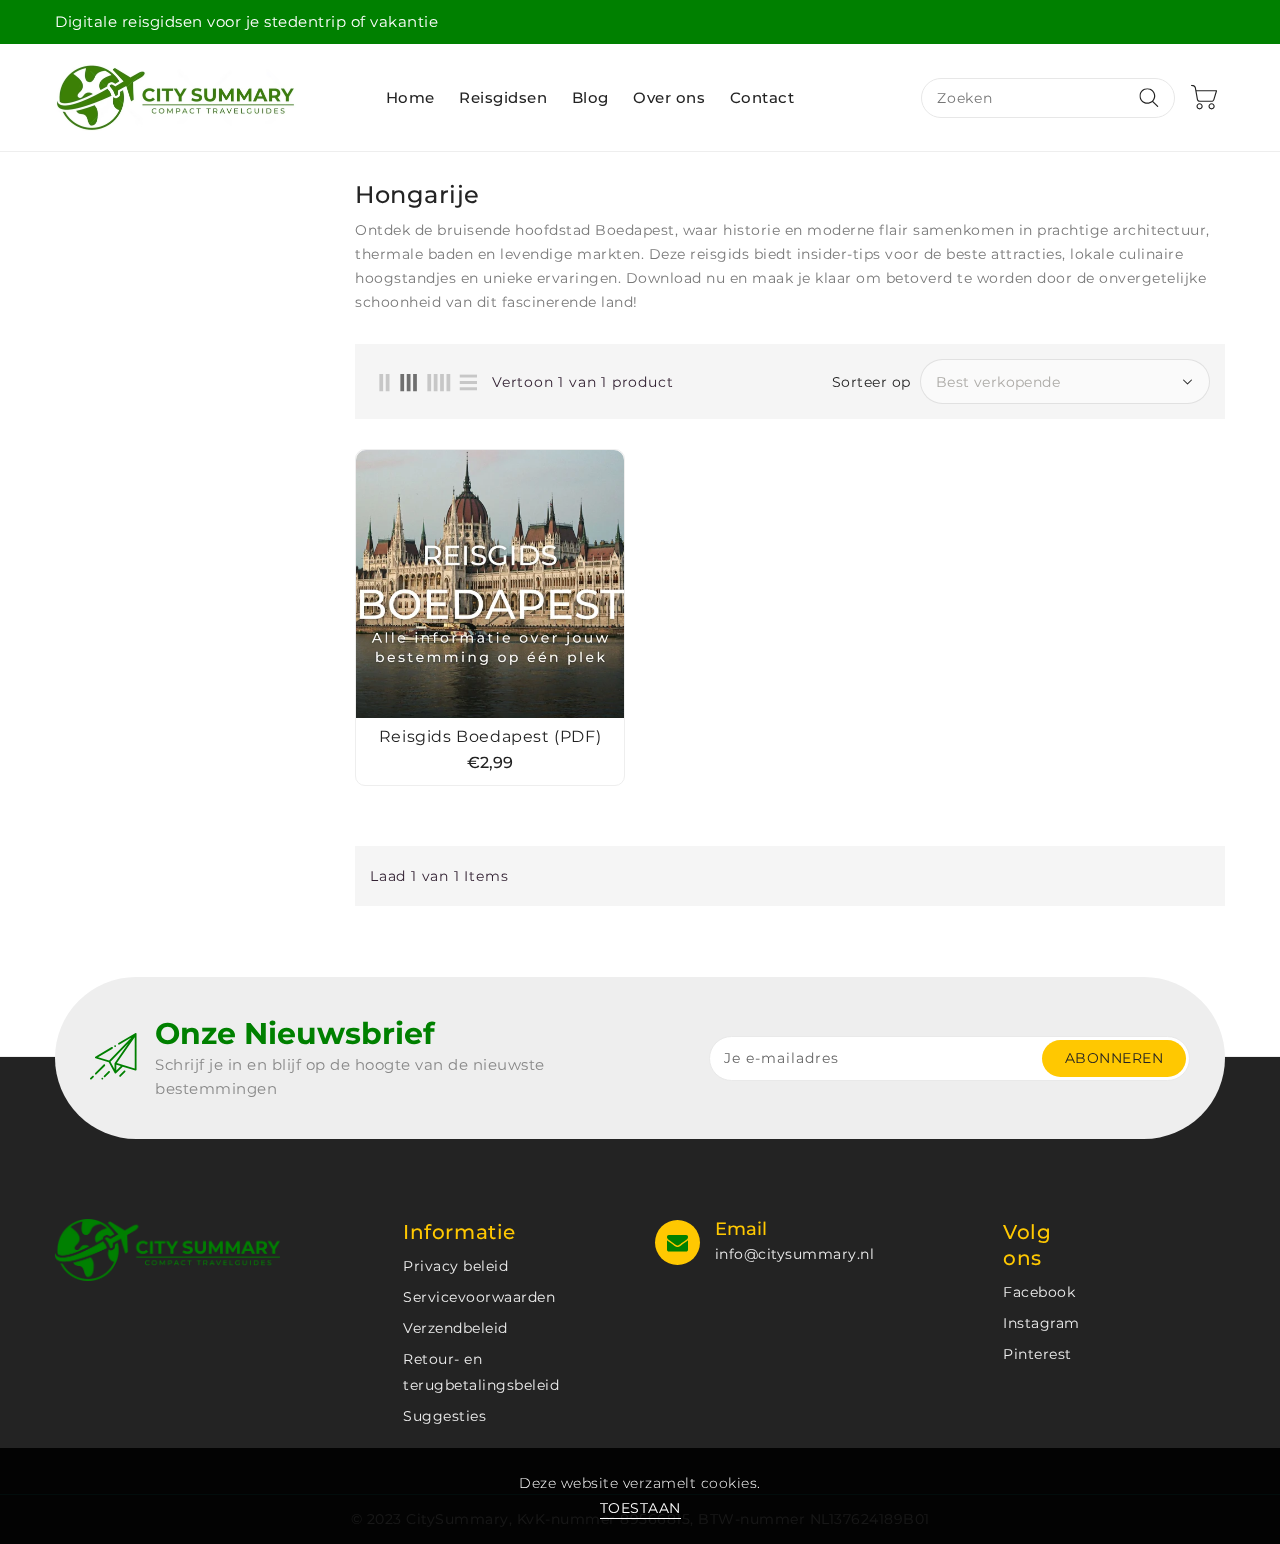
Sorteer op (871, 382)
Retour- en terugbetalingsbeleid (481, 1372)
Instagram (1041, 1323)
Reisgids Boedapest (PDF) (490, 737)
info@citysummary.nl (795, 1254)
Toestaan (640, 1508)
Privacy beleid (455, 1266)
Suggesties (444, 1416)
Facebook (1039, 1292)
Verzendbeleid (455, 1328)
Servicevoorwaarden (479, 1297)
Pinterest (1037, 1354)
